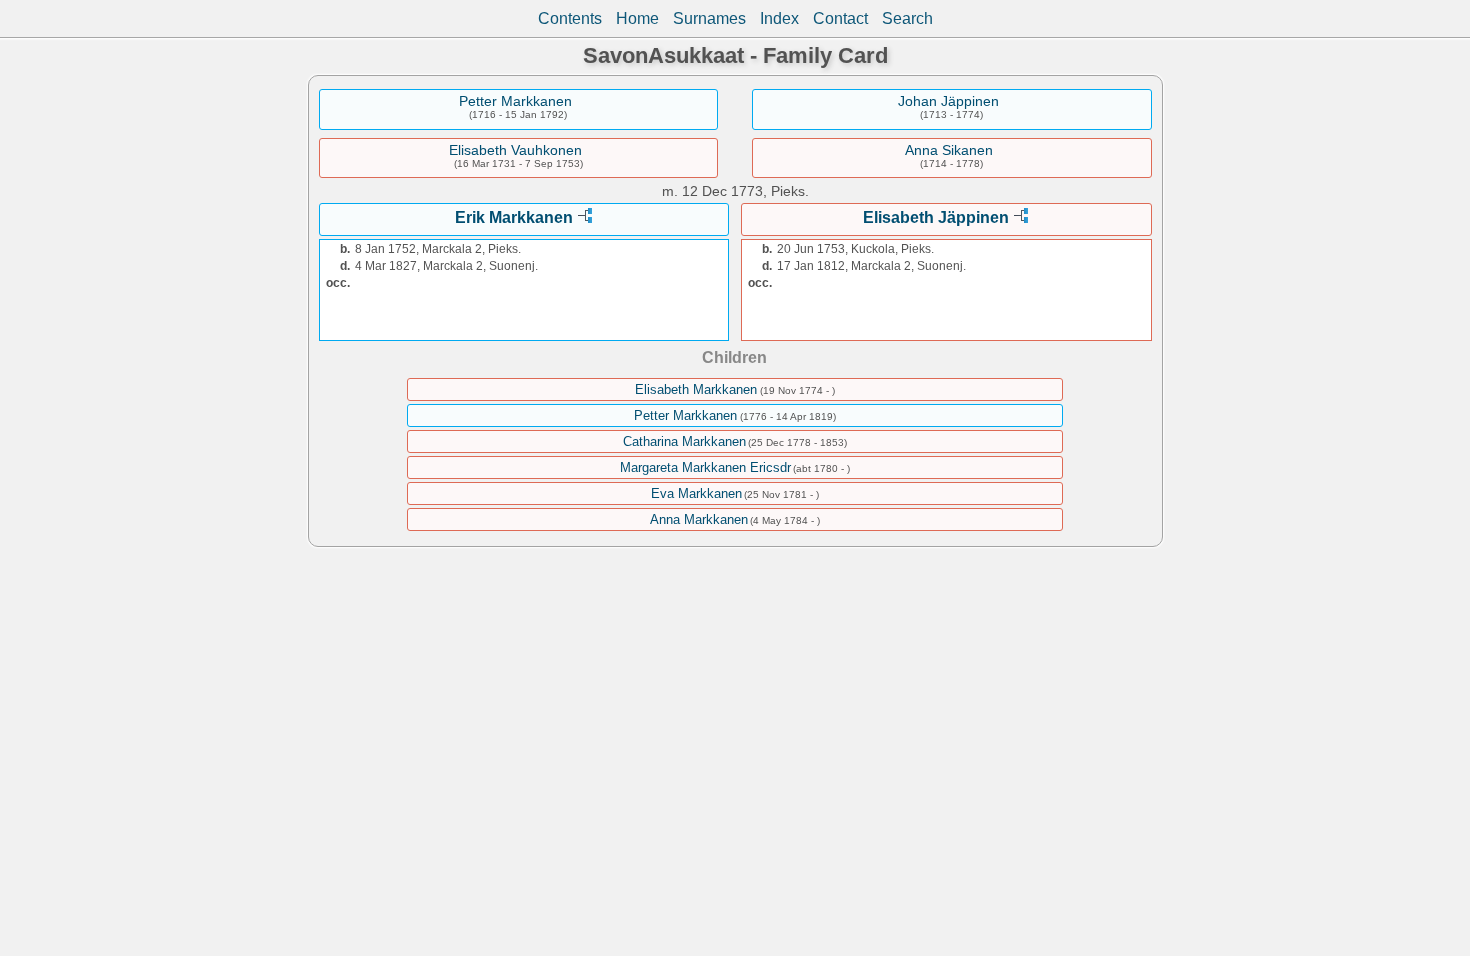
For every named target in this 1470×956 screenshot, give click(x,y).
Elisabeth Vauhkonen (515, 150)
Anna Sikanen (949, 150)
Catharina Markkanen (684, 441)
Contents (570, 18)
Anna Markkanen (699, 519)
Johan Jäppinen (948, 101)
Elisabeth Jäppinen (936, 217)
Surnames (709, 18)
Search (907, 18)
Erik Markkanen (514, 217)
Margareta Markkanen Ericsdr (705, 467)
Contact (840, 18)
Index (779, 18)
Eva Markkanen (696, 493)
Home (637, 18)
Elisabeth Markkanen (696, 389)
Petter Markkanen (515, 101)
